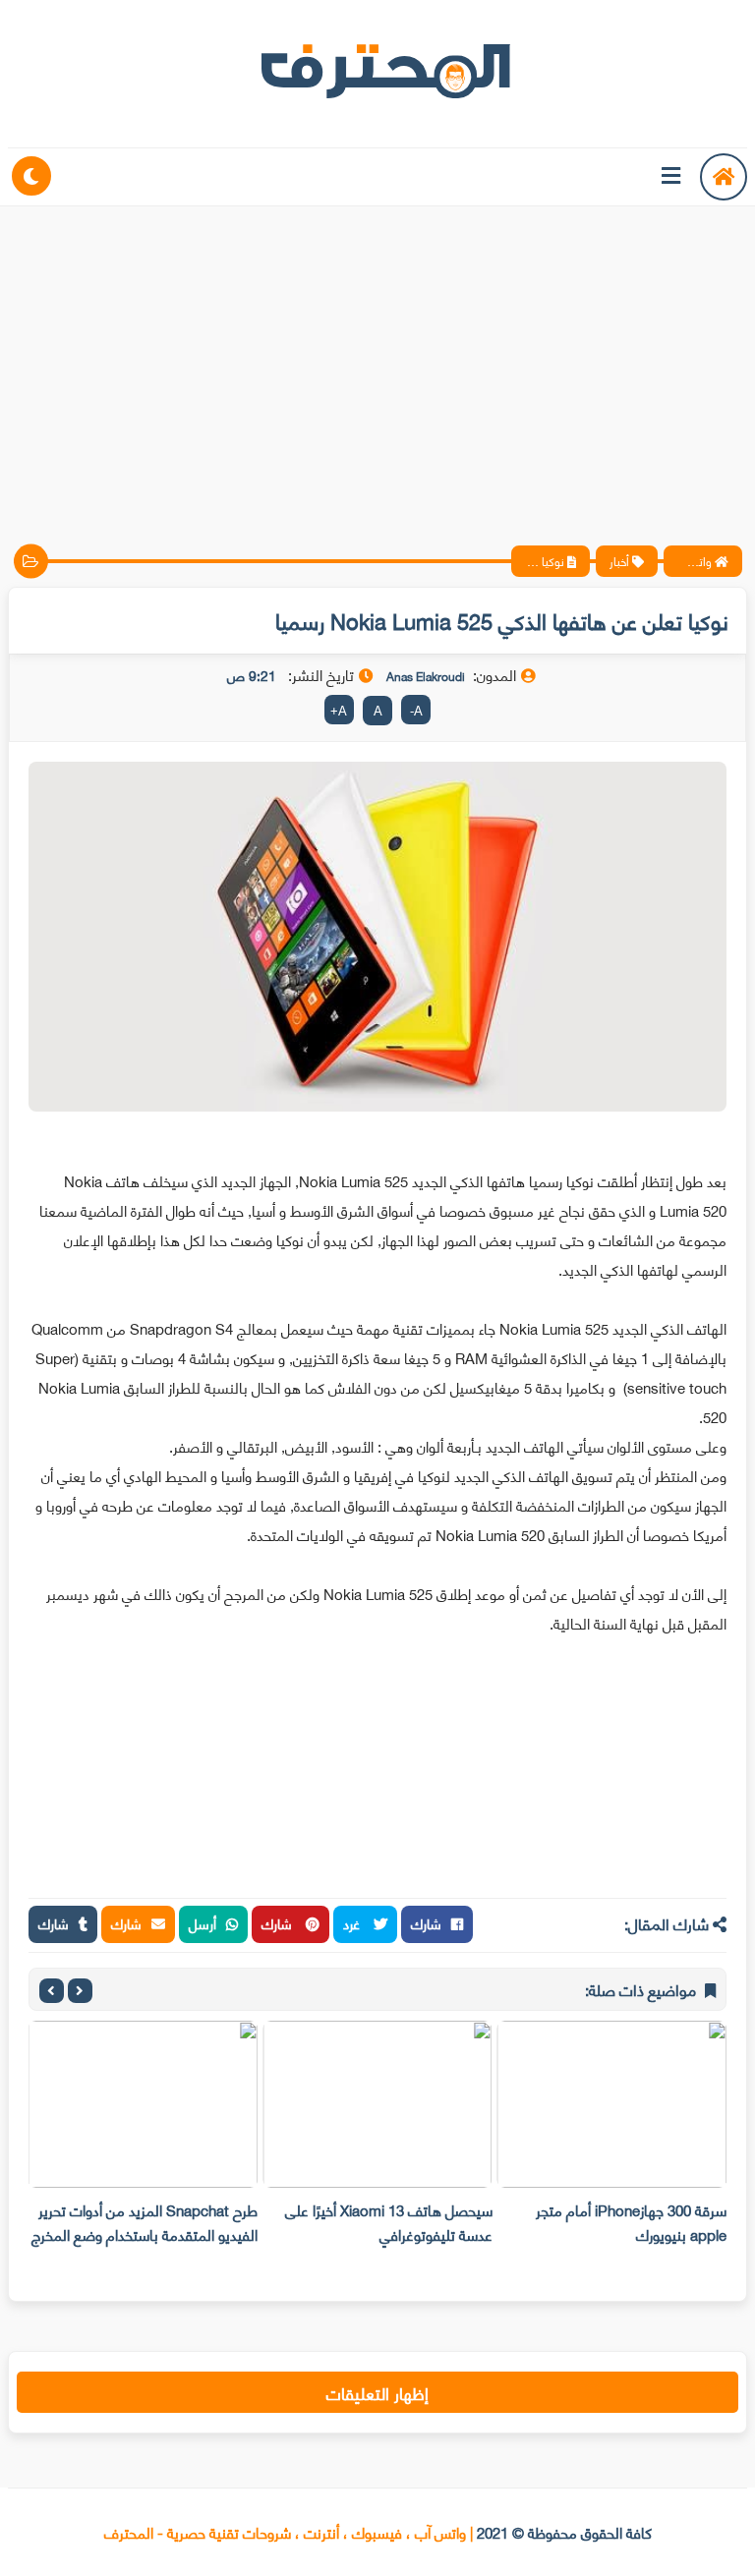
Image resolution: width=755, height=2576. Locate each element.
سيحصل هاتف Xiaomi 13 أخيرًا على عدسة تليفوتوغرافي (389, 2222)
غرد (353, 1923)
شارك (426, 1923)
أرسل (203, 1923)
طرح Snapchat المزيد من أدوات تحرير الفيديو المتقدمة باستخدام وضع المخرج (145, 2222)
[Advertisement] (377, 359)
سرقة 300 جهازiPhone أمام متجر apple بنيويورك (631, 2222)
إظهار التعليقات (377, 2392)
